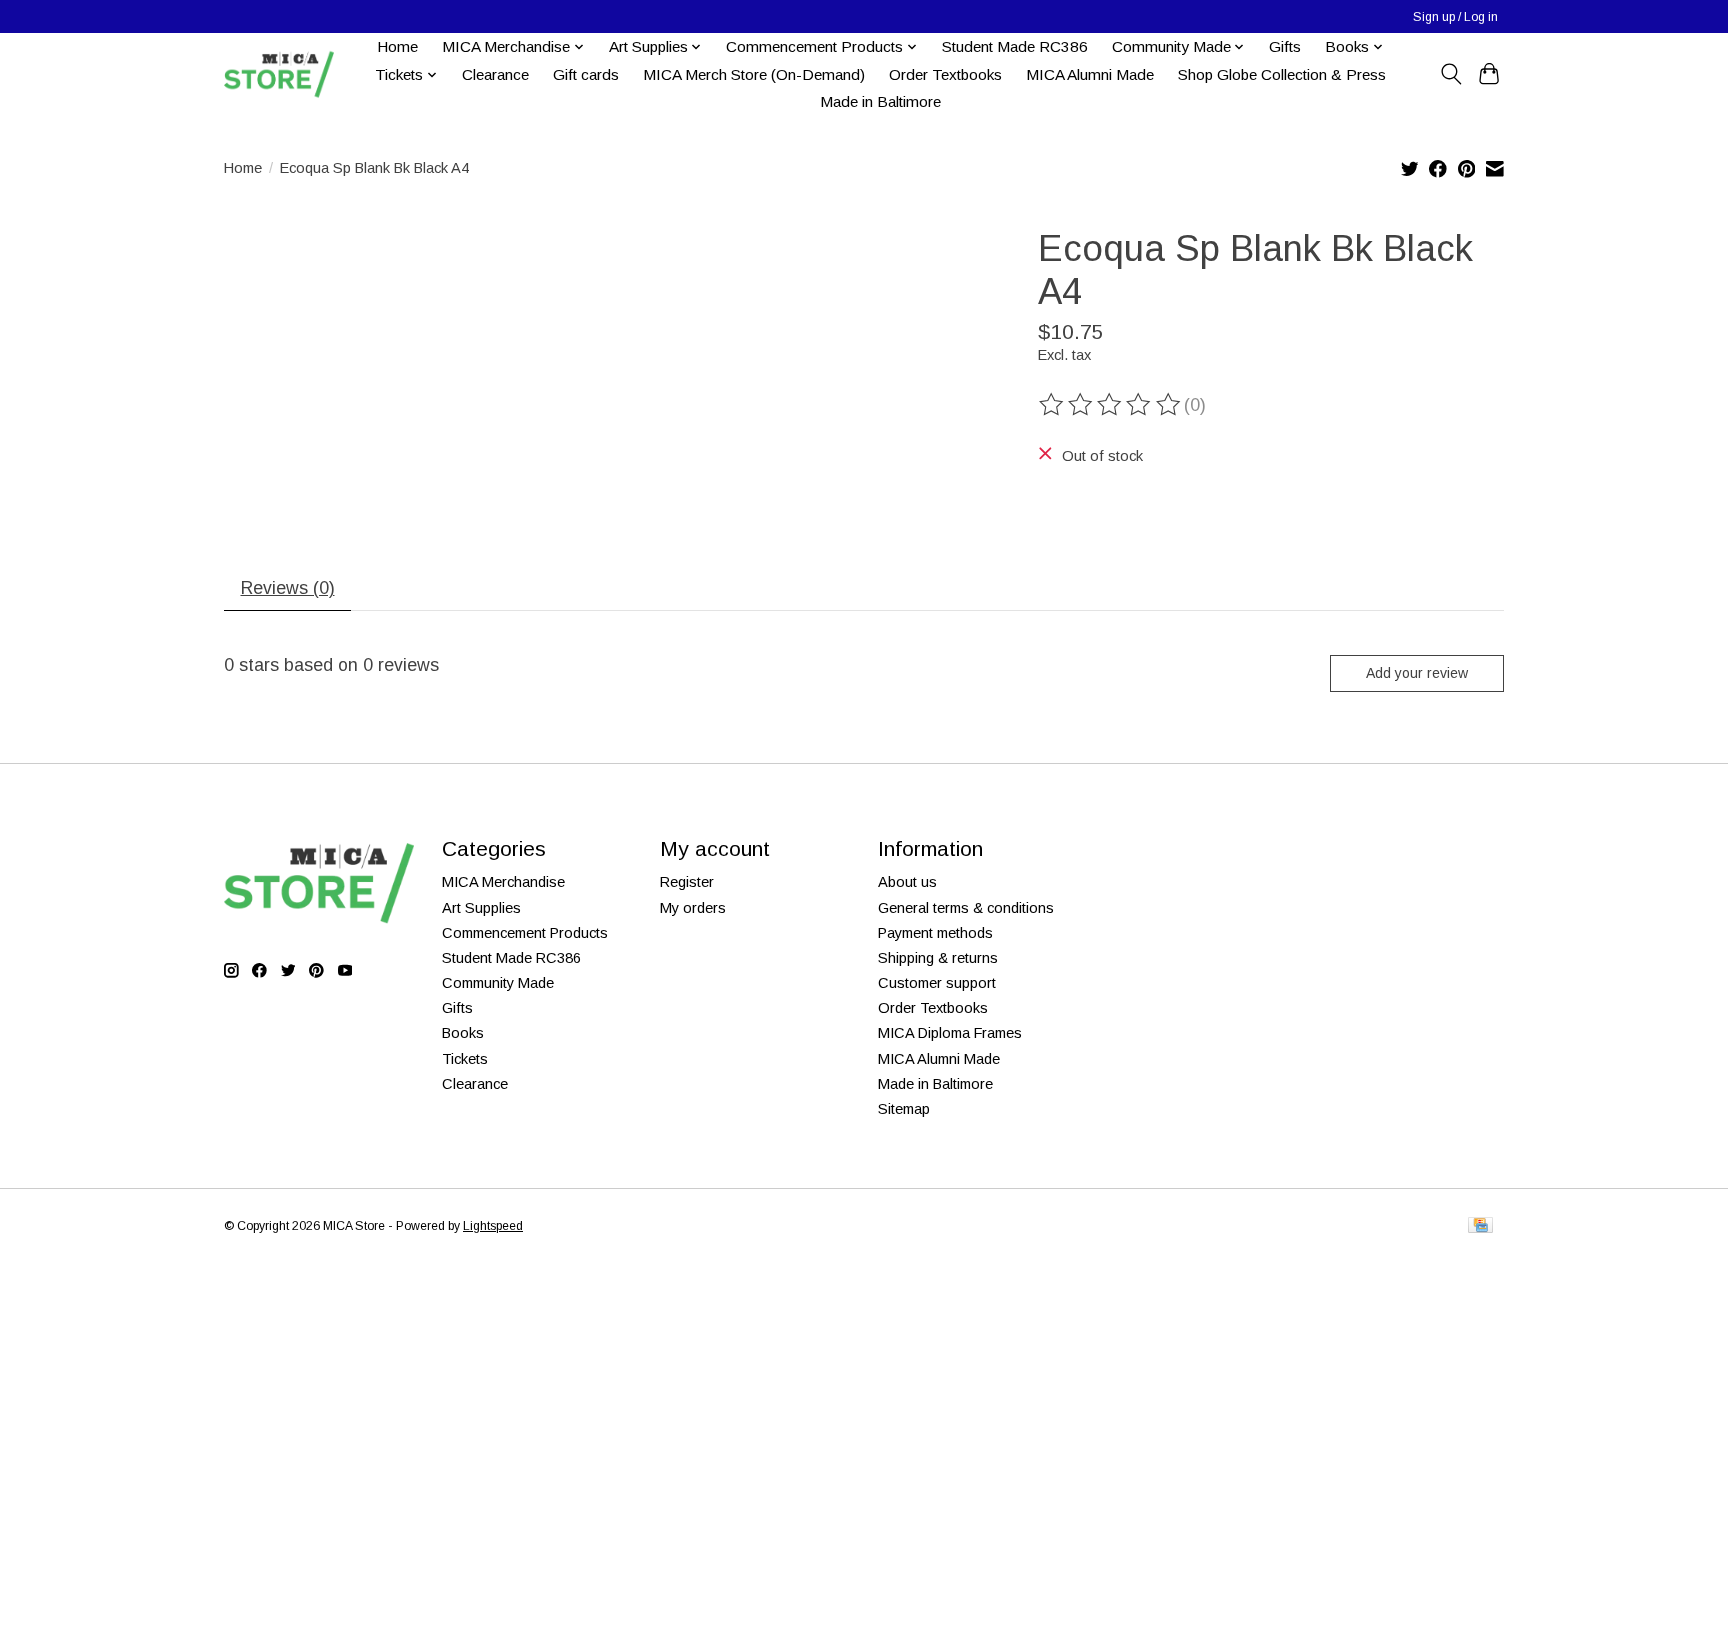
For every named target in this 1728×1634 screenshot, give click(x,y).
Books (463, 1033)
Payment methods (935, 933)
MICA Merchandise (503, 882)
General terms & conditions (966, 908)
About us (907, 882)
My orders (693, 908)
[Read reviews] (1111, 405)
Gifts (1285, 46)
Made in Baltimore (880, 101)
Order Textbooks (945, 74)
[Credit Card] (1480, 1226)
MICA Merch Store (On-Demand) (754, 74)
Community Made (498, 983)
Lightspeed (493, 1226)
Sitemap (904, 1109)
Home (397, 46)
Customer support (937, 983)
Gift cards (586, 74)
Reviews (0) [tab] (288, 588)
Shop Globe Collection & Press (1282, 74)
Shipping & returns (938, 958)
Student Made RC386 (1015, 46)
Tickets (465, 1059)
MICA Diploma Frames (950, 1033)
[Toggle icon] (1450, 74)
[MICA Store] (279, 74)
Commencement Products (525, 933)
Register (687, 882)
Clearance (495, 74)
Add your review (1417, 673)
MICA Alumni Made (1090, 74)
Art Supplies (481, 908)
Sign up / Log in (1455, 17)
